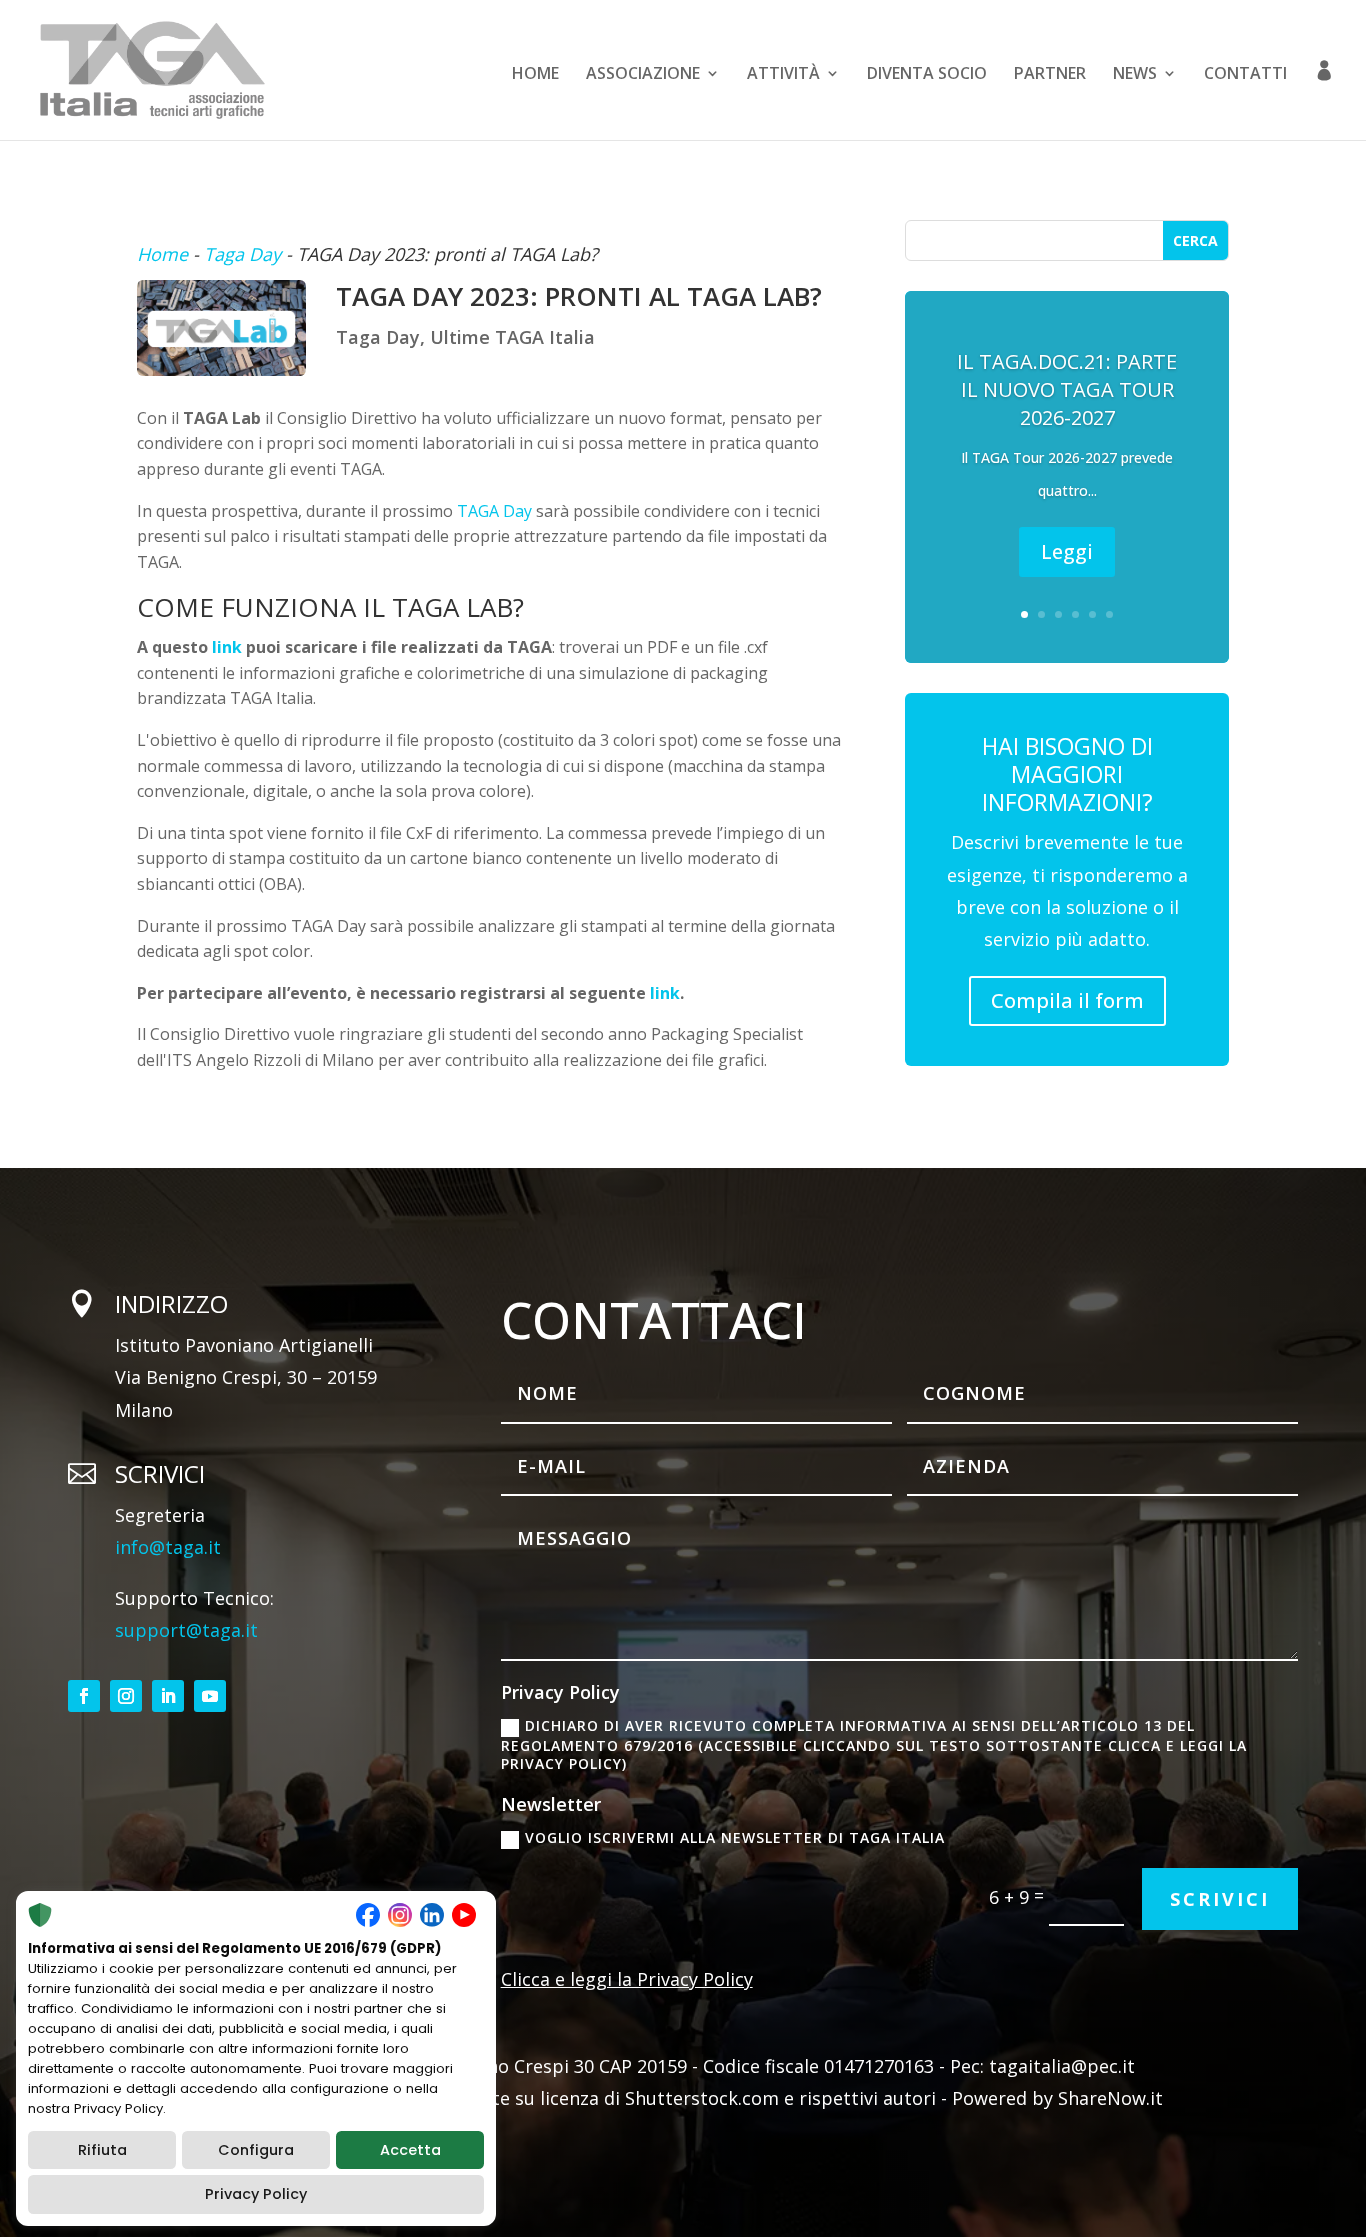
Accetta (410, 2150)
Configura (256, 2150)
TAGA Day (494, 511)
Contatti (1245, 75)
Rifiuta (102, 2150)
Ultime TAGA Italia (512, 337)
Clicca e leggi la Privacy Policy (627, 1979)
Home (535, 75)
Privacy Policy (256, 2194)
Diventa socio (927, 75)
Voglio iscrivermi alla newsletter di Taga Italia (735, 1838)
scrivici (1220, 1899)
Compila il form (1067, 1000)
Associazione (643, 75)
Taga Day (242, 254)
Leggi (1067, 551)
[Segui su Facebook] (84, 1696)
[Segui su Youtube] (210, 1696)
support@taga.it (186, 1630)
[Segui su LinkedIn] (168, 1696)
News (1135, 75)
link (227, 647)
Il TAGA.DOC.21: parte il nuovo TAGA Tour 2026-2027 (1067, 389)
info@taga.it (168, 1547)
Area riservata (1324, 100)
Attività (783, 75)
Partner (1050, 75)
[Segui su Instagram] (126, 1696)
